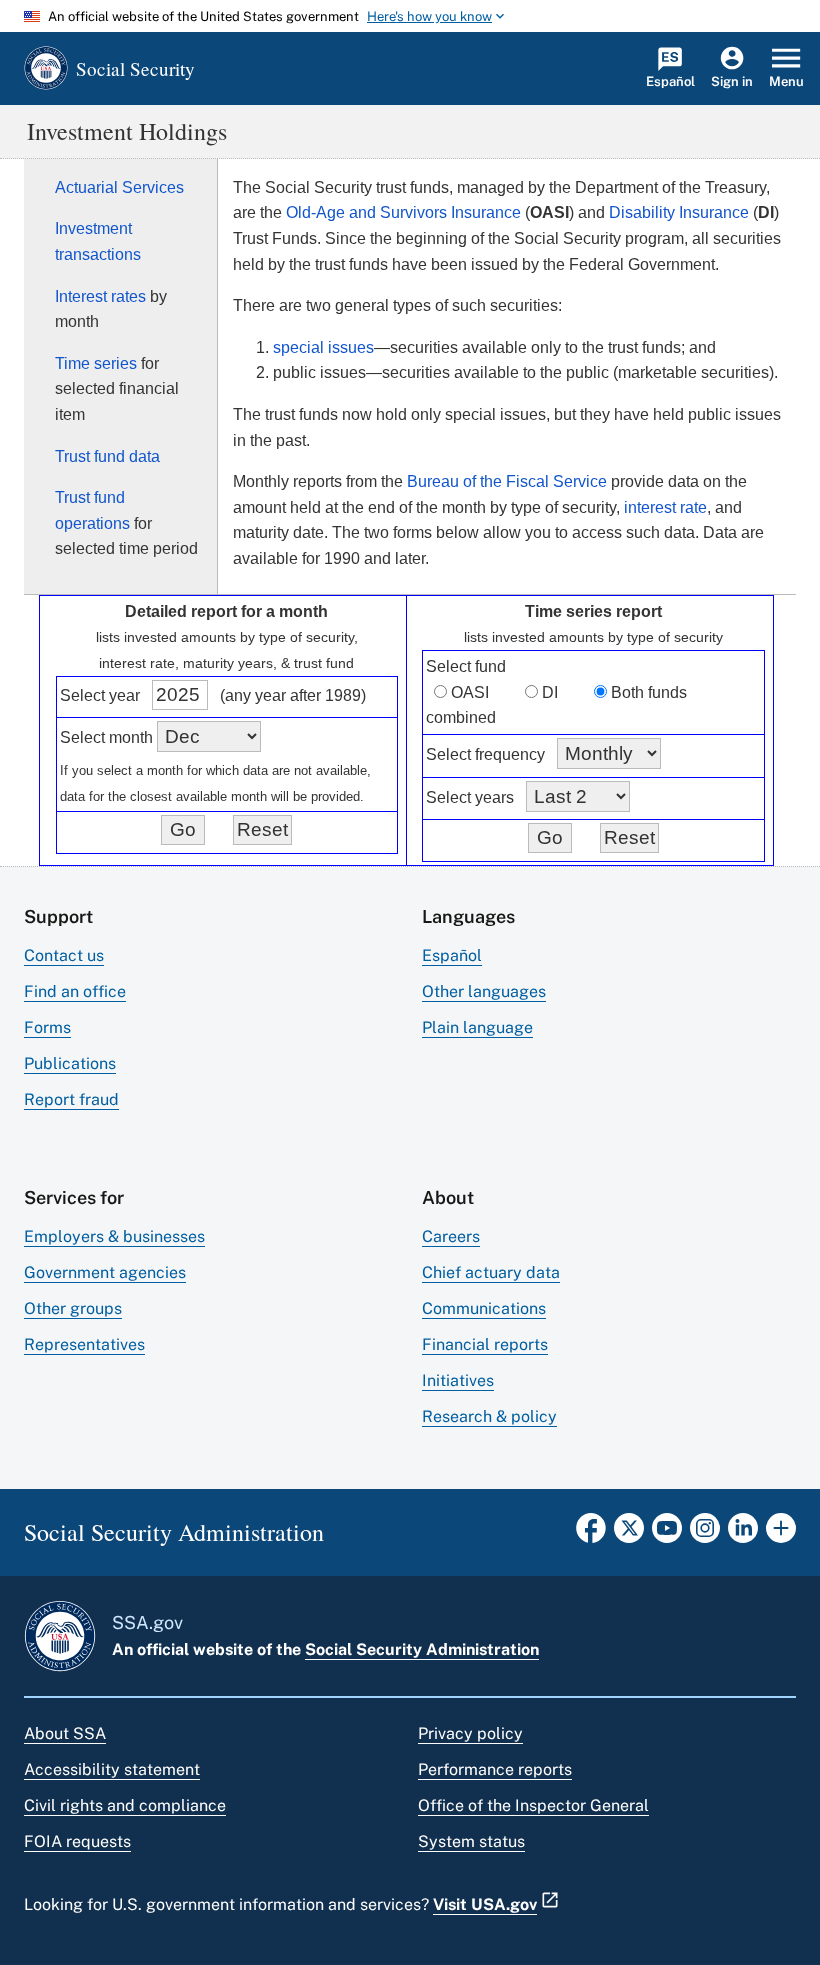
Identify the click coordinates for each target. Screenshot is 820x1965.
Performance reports (495, 1769)
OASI (470, 692)
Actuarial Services (119, 187)
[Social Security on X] (629, 1534)
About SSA (65, 1733)
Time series (96, 363)
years (494, 797)
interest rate (665, 507)
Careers (451, 1236)
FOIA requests (77, 1841)
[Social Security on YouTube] (667, 1534)
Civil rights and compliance (125, 1805)
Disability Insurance (679, 212)
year (124, 695)
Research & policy (489, 1416)
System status (471, 1841)
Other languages (484, 991)
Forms (47, 1027)
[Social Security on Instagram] (705, 1534)
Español (452, 955)
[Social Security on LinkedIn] (743, 1534)
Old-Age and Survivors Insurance (403, 212)
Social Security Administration (422, 1649)
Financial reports (485, 1344)
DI (550, 692)
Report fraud (71, 1099)
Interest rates (100, 296)
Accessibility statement (112, 1769)
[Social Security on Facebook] (591, 1534)
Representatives (84, 1344)
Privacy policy (470, 1733)
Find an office (75, 991)
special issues (323, 347)
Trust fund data (107, 456)
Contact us (64, 955)
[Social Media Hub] (781, 1534)
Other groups (73, 1308)
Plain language (477, 1027)
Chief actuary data (491, 1272)
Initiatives (458, 1380)
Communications (484, 1308)
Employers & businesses (114, 1236)
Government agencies (105, 1272)
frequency (510, 754)
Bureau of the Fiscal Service (507, 481)
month (131, 737)
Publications (70, 1063)
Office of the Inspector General (533, 1805)
